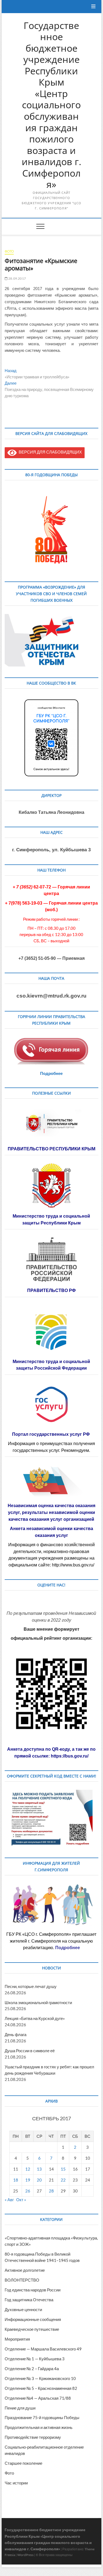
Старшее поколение (23, 2463)
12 (28, 2169)
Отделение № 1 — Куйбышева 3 (35, 2359)
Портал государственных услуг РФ (51, 1434)
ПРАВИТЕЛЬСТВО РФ (51, 1290)
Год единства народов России (33, 2290)
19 (28, 2180)
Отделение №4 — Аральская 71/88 (38, 2398)
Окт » (21, 2200)
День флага (16, 2034)
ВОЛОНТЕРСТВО (22, 2280)
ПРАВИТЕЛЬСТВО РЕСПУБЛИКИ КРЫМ (51, 1149)
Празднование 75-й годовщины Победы (42, 2417)
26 (28, 2191)
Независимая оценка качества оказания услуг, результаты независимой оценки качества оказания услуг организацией (51, 1512)
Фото (9, 251)
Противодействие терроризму (33, 2437)
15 (63, 2169)
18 (16, 2180)
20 (39, 2180)
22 (63, 2180)
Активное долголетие (25, 2270)
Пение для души (20, 2408)
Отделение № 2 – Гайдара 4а (32, 2369)
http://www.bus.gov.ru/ (73, 1565)
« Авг (9, 2200)
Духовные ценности (23, 2309)
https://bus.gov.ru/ (70, 1756)
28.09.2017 (17, 278)
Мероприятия (17, 2339)
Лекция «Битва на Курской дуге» (35, 2018)
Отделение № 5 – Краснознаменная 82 (41, 2388)
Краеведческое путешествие (32, 2329)
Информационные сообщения (33, 2319)
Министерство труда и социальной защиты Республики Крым (51, 1219)
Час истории (16, 2483)
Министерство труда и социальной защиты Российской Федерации (51, 1365)
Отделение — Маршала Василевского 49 (43, 2349)
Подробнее (51, 1073)
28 (51, 2191)
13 (39, 2169)
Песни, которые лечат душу (31, 1986)
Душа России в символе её (30, 2051)
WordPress (25, 2555)
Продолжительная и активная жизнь (39, 2427)
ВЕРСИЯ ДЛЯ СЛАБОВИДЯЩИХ (49, 452)
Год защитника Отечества (29, 2300)
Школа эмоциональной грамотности (38, 2002)
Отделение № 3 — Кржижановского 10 (40, 2378)
